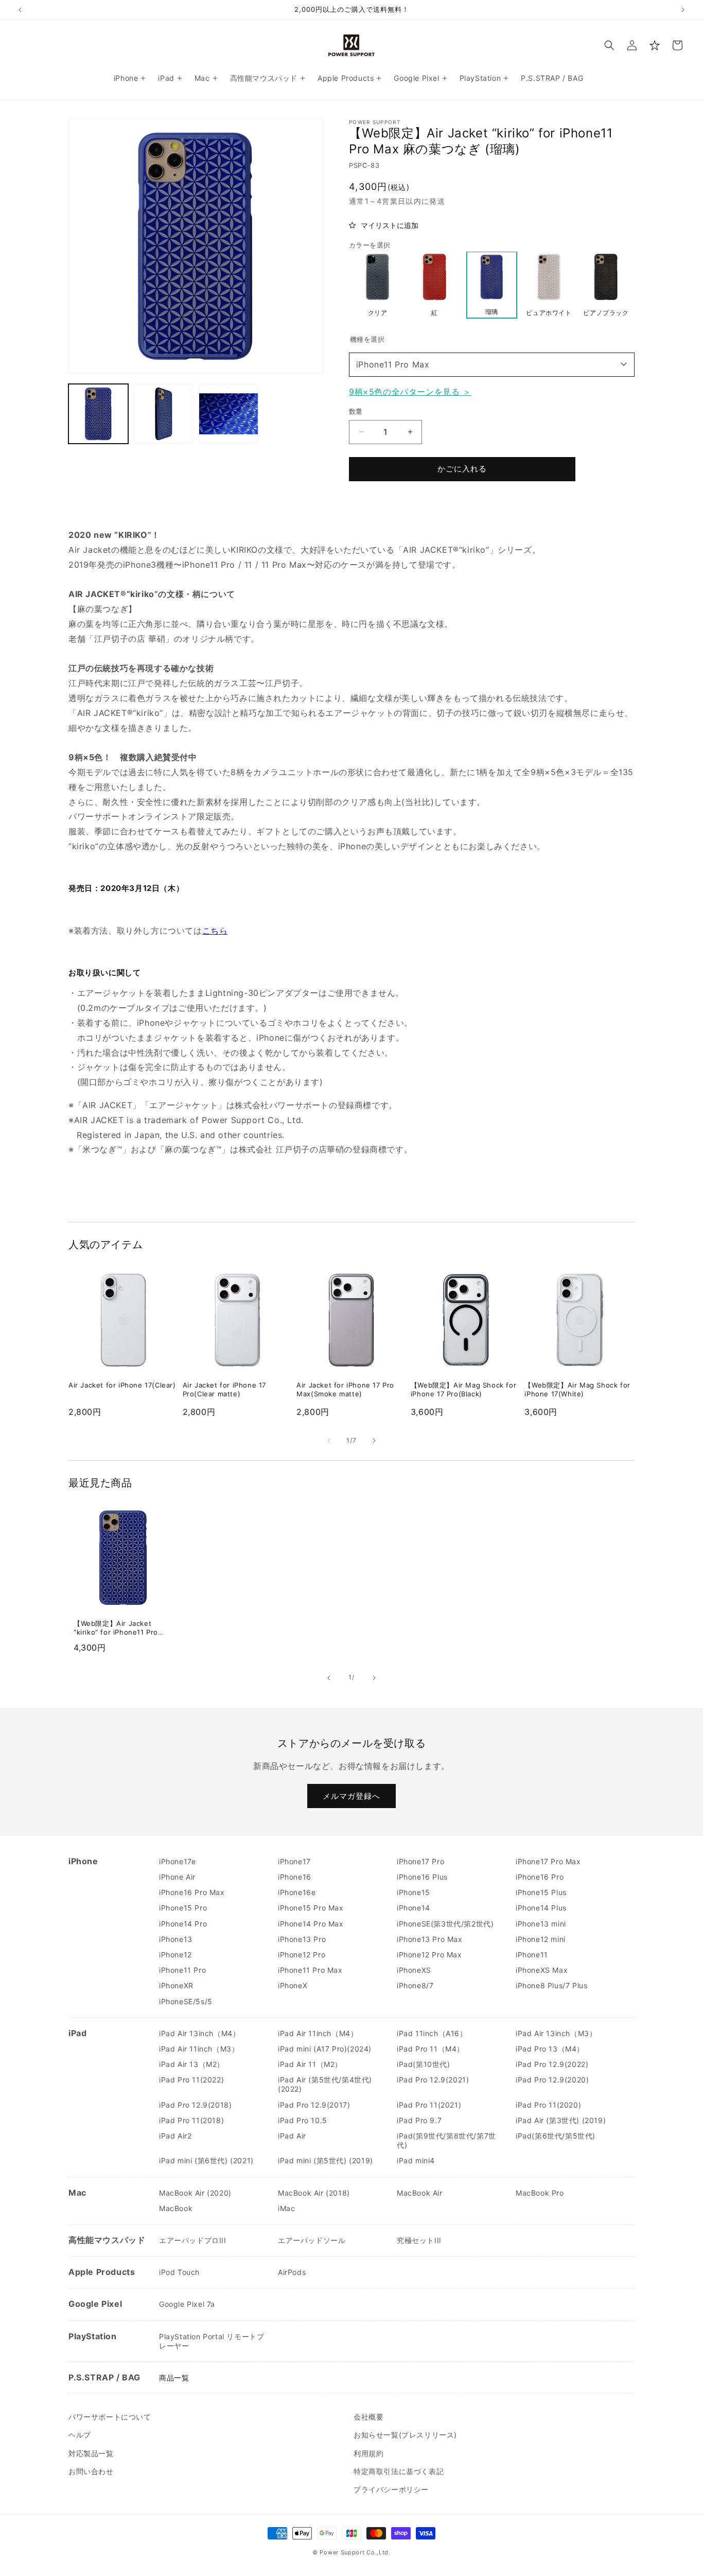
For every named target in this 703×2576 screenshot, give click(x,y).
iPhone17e (177, 1861)
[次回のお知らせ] (683, 10)
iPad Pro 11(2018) (191, 2120)
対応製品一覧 (91, 2453)
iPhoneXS (414, 1970)
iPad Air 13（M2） (192, 2064)
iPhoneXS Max (542, 1970)
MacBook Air (420, 2193)
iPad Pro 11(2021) (429, 2105)
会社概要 (368, 2417)
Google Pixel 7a (187, 2304)
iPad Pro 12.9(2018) (195, 2105)
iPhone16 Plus (422, 1877)
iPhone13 (176, 1939)
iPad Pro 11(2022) (191, 2080)
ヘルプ (80, 2435)
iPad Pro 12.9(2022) (552, 2064)
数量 (356, 411)
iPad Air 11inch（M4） (318, 2033)
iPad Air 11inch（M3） (199, 2049)
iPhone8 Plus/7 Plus (551, 1985)
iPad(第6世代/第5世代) (556, 2136)
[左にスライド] (329, 1441)
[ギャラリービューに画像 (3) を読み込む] (229, 414)
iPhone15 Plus (541, 1892)
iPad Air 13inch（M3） (556, 2033)
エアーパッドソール (312, 2240)
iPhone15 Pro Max (311, 1908)
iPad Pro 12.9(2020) (552, 2080)
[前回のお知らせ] (20, 10)
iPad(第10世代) (424, 2064)
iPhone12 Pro (302, 1955)
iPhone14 (414, 1908)
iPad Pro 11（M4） (430, 2049)
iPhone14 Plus (541, 1908)
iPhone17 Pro (420, 1861)
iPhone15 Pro (183, 1908)
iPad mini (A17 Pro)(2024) (325, 2049)
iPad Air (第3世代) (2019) (561, 2120)
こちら (215, 931)
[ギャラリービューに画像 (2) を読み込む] (163, 414)
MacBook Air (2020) (195, 2193)
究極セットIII (419, 2240)
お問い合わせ (91, 2471)
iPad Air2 (175, 2136)
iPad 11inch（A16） (432, 2033)
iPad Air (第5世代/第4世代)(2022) (325, 2084)
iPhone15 (414, 1892)
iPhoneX (293, 1985)
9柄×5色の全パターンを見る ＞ (410, 391)
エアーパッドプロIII (193, 2240)
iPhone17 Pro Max (548, 1861)
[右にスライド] (374, 1441)
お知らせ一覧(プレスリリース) (405, 2435)
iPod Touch (179, 2272)
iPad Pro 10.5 (303, 2120)
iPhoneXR (176, 1985)
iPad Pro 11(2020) (548, 2105)
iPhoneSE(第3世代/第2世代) (445, 1924)
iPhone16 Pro (540, 1877)
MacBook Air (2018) (314, 2193)
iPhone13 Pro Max (430, 1939)
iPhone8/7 (415, 1985)
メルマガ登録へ (351, 1795)
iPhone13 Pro (302, 1939)
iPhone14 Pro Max (311, 1924)
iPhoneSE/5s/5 (186, 2001)
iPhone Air (177, 1877)
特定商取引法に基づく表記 (399, 2471)
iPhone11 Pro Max (393, 364)
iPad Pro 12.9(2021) (433, 2080)
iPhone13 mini (541, 1924)
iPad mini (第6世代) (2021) (206, 2160)
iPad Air (292, 2136)
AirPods (292, 2272)
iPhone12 (175, 1955)
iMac (286, 2208)
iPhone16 (295, 1877)
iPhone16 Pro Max (192, 1892)
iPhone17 (294, 1861)
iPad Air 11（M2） (310, 2064)
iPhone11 (532, 1955)
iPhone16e (297, 1892)
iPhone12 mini (541, 1939)
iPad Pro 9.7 (419, 2120)
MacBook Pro (540, 2193)
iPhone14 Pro (183, 1924)
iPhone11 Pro (182, 1970)
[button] (609, 45)
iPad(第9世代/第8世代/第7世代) (446, 2140)
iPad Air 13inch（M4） (199, 2033)
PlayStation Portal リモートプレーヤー (212, 2341)
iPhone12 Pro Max (429, 1955)
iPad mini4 (416, 2160)
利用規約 (368, 2453)
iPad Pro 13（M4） (550, 2049)
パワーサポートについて (110, 2417)
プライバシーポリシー (391, 2489)
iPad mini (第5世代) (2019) (326, 2160)
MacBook (176, 2208)
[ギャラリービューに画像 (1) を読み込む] (98, 414)
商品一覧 (174, 2378)
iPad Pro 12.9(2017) (314, 2105)
